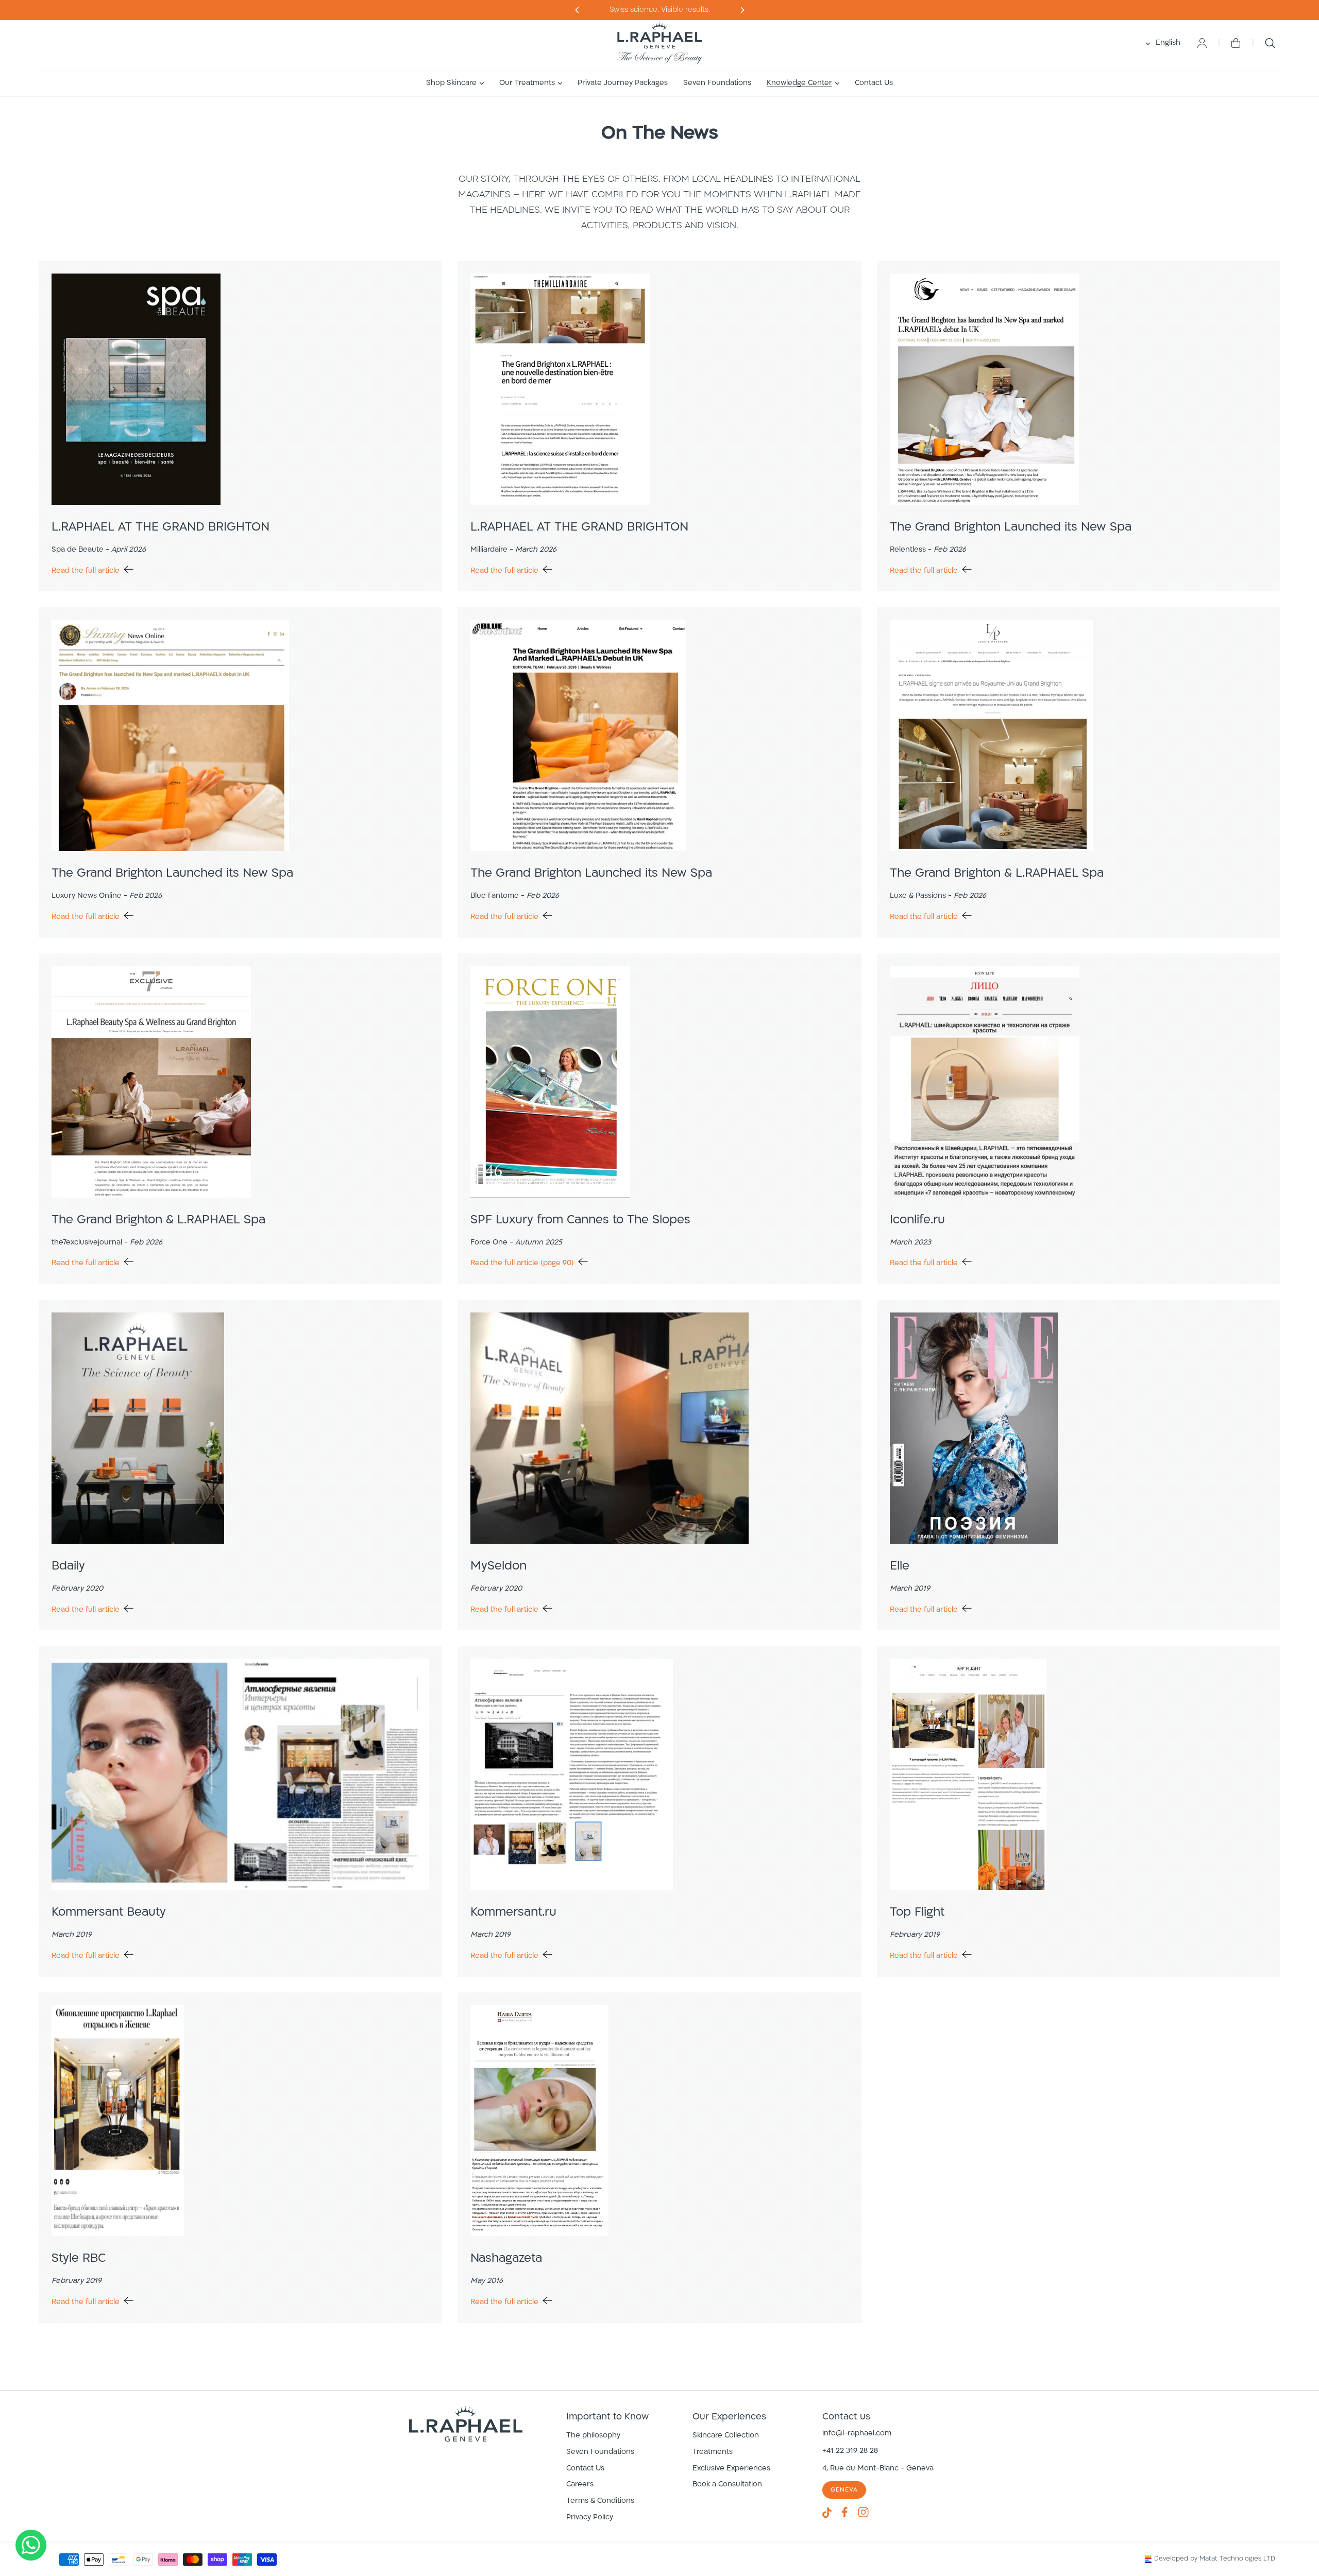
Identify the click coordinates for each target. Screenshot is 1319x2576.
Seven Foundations (600, 2452)
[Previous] (742, 10)
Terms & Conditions (600, 2501)
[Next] (577, 10)
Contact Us (585, 2469)
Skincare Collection (726, 2436)
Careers (580, 2485)
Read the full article (86, 571)
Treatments (713, 2452)
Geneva (844, 2490)
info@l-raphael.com (857, 2434)
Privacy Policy (590, 2518)
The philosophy (593, 2436)
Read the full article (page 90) (522, 1263)
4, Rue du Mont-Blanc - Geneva (878, 2469)
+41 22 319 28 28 (850, 2451)
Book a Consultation (727, 2485)
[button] (455, 83)
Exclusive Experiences (731, 2469)
